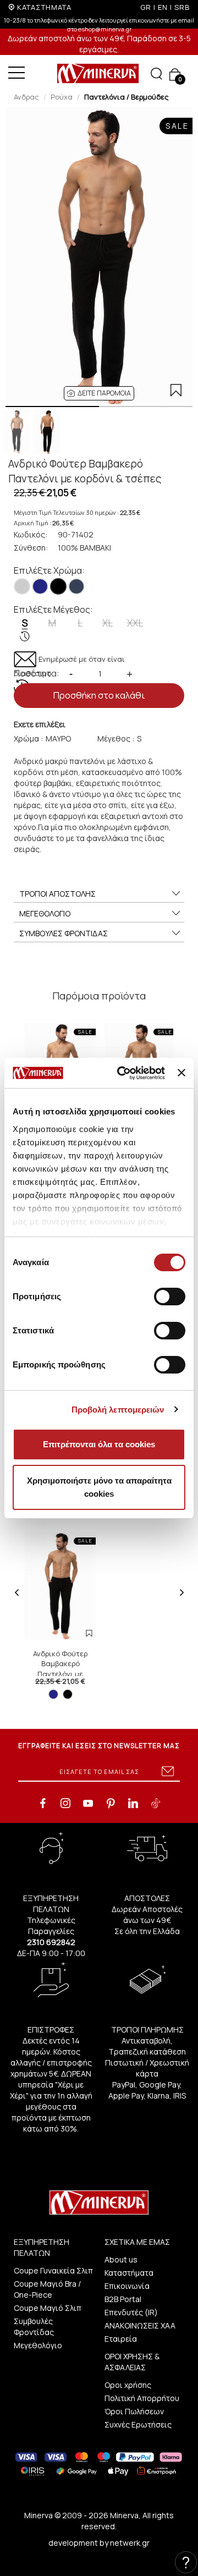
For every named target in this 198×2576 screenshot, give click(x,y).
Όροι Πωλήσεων (134, 2411)
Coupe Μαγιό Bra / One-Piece (47, 2289)
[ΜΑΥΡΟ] (58, 586)
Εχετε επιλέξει (40, 724)
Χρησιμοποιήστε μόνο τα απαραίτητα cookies (99, 1487)
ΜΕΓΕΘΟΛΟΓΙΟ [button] (45, 913)
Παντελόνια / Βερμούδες (127, 97)
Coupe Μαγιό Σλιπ (48, 2308)
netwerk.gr (130, 2543)
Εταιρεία (121, 2339)
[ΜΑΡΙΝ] (40, 586)
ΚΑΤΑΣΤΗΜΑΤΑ (44, 7)
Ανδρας (26, 97)
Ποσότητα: (37, 673)
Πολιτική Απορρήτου (142, 2398)
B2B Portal (123, 2299)
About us (121, 2259)
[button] (99, 393)
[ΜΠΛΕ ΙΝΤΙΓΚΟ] (76, 586)
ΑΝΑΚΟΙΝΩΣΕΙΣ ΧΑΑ (140, 2325)
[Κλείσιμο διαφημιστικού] (182, 1073)
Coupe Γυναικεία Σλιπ (53, 2270)
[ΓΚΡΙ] (22, 586)
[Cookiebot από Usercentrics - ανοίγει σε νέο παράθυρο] (122, 1073)
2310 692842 (51, 1942)
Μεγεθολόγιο (38, 2345)
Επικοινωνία (127, 2286)
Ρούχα (62, 97)
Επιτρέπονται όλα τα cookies (99, 1444)
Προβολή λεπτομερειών (118, 1410)
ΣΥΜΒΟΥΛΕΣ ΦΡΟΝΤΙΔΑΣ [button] (64, 933)
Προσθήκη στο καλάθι (99, 695)
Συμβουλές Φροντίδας (34, 2327)
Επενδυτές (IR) (131, 2312)
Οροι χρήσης (128, 2385)
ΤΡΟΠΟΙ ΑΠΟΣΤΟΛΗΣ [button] (57, 894)
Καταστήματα (129, 2273)
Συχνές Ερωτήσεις (138, 2424)
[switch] (170, 1297)
